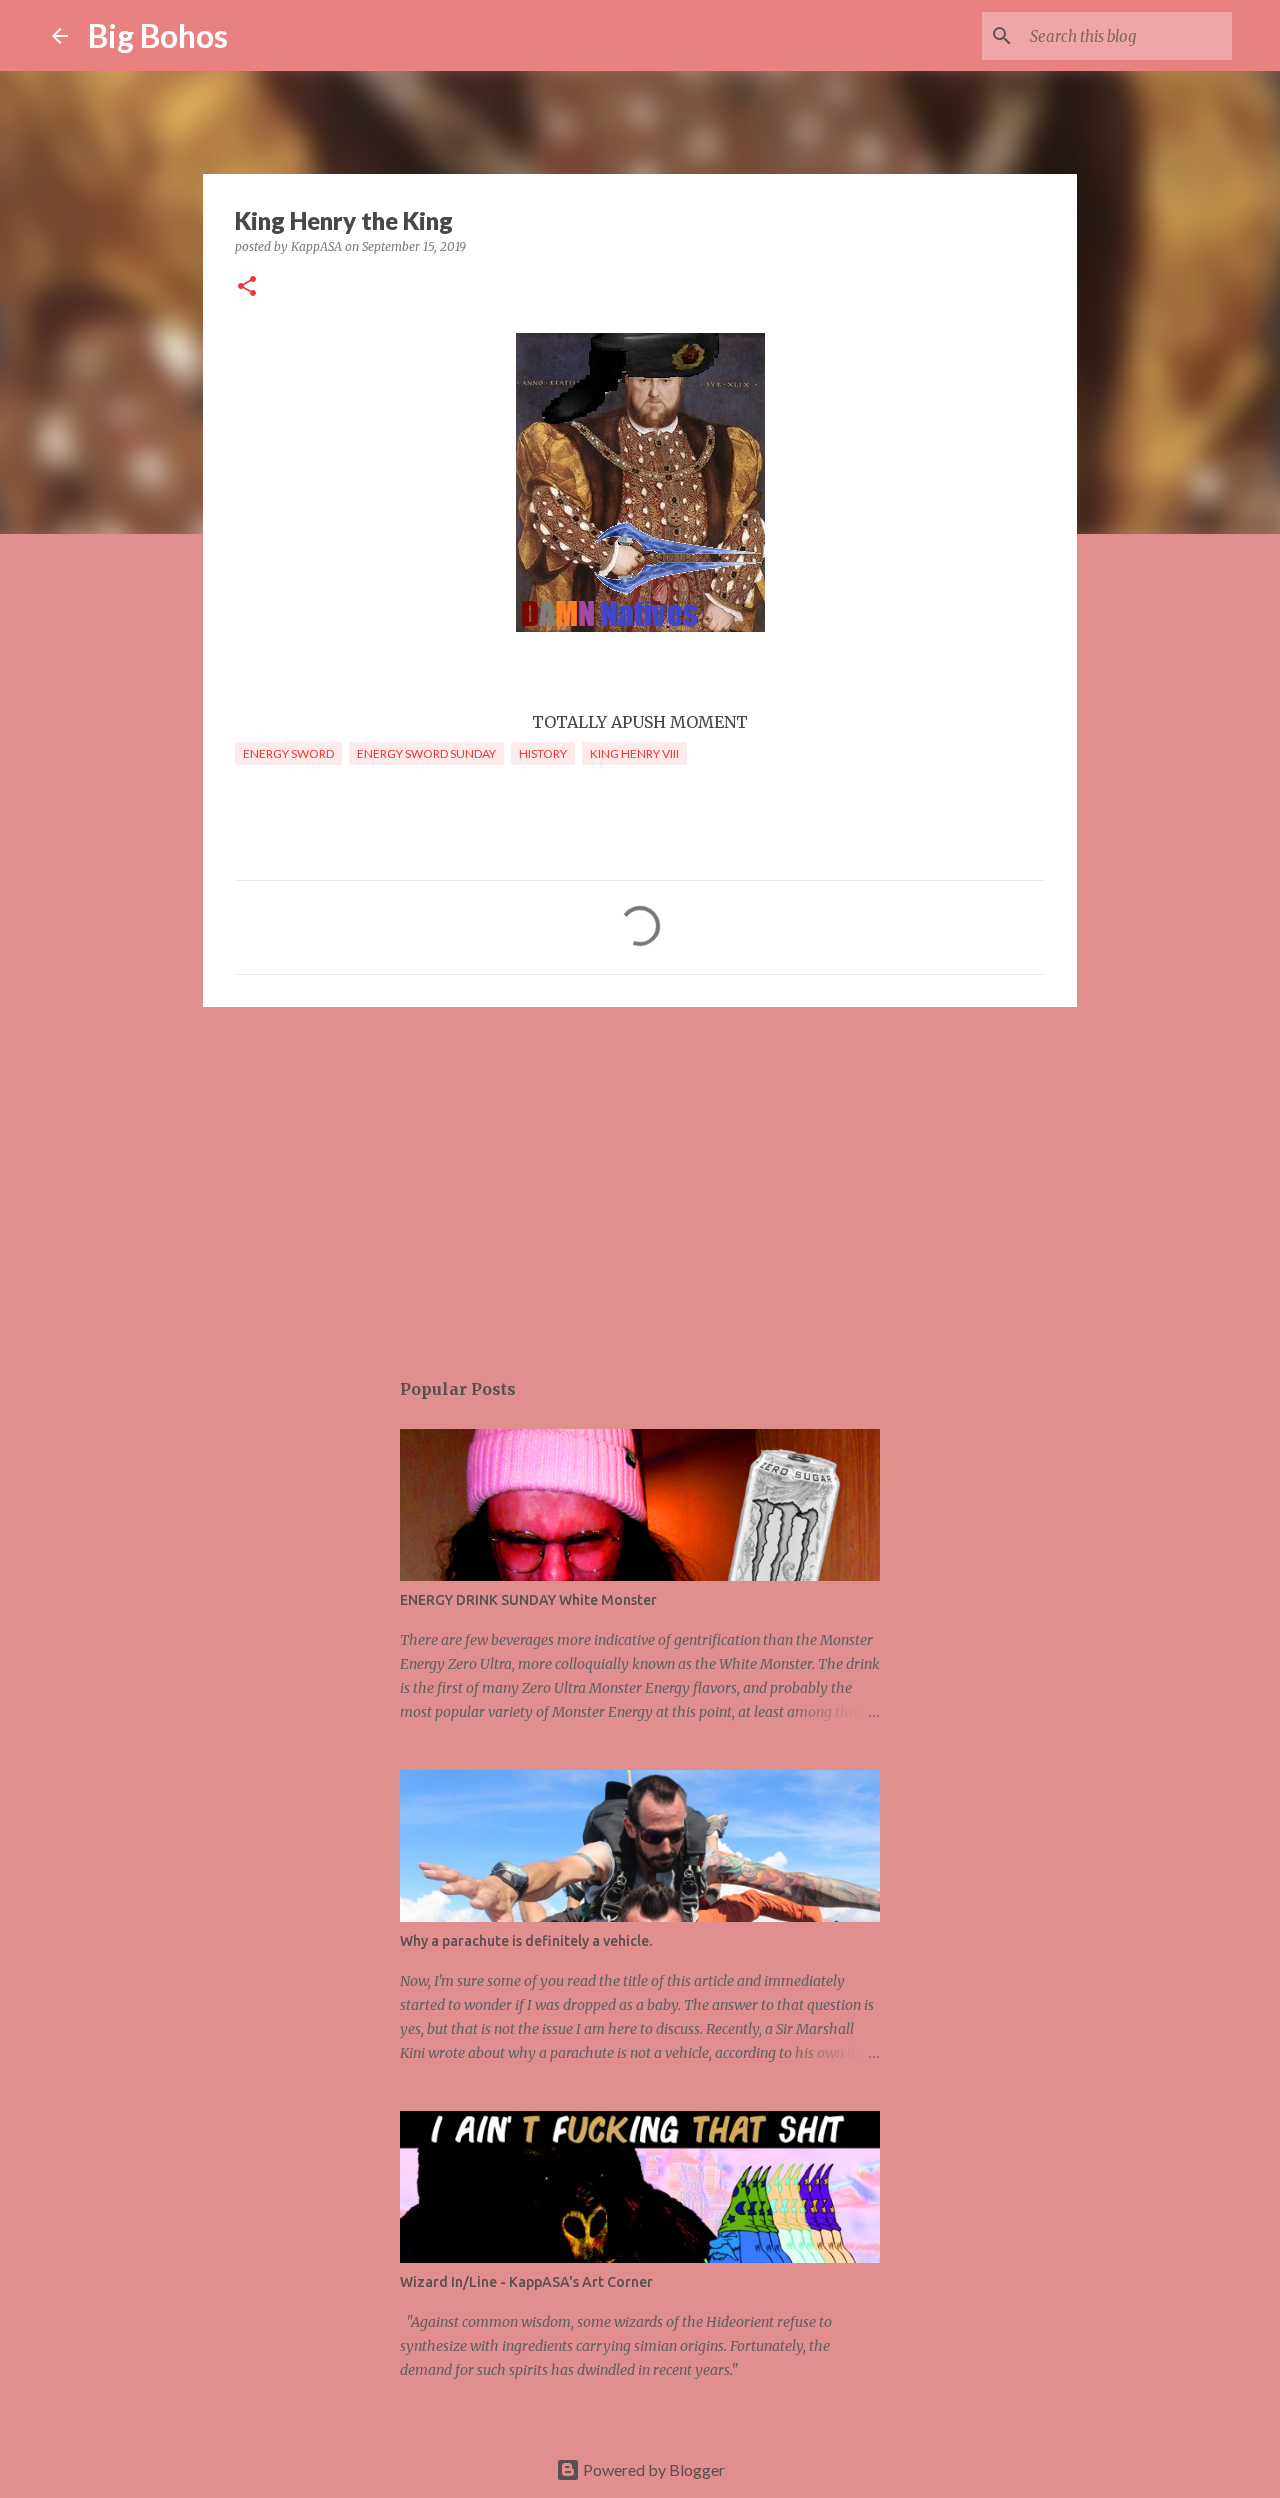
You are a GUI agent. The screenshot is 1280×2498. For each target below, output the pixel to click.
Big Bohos (158, 35)
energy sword (288, 753)
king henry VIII (634, 753)
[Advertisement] (640, 1177)
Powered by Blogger (652, 2469)
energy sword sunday (426, 753)
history (543, 753)
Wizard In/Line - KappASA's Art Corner (526, 2282)
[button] (247, 287)
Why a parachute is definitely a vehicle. (526, 1941)
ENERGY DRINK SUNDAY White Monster (528, 1600)
